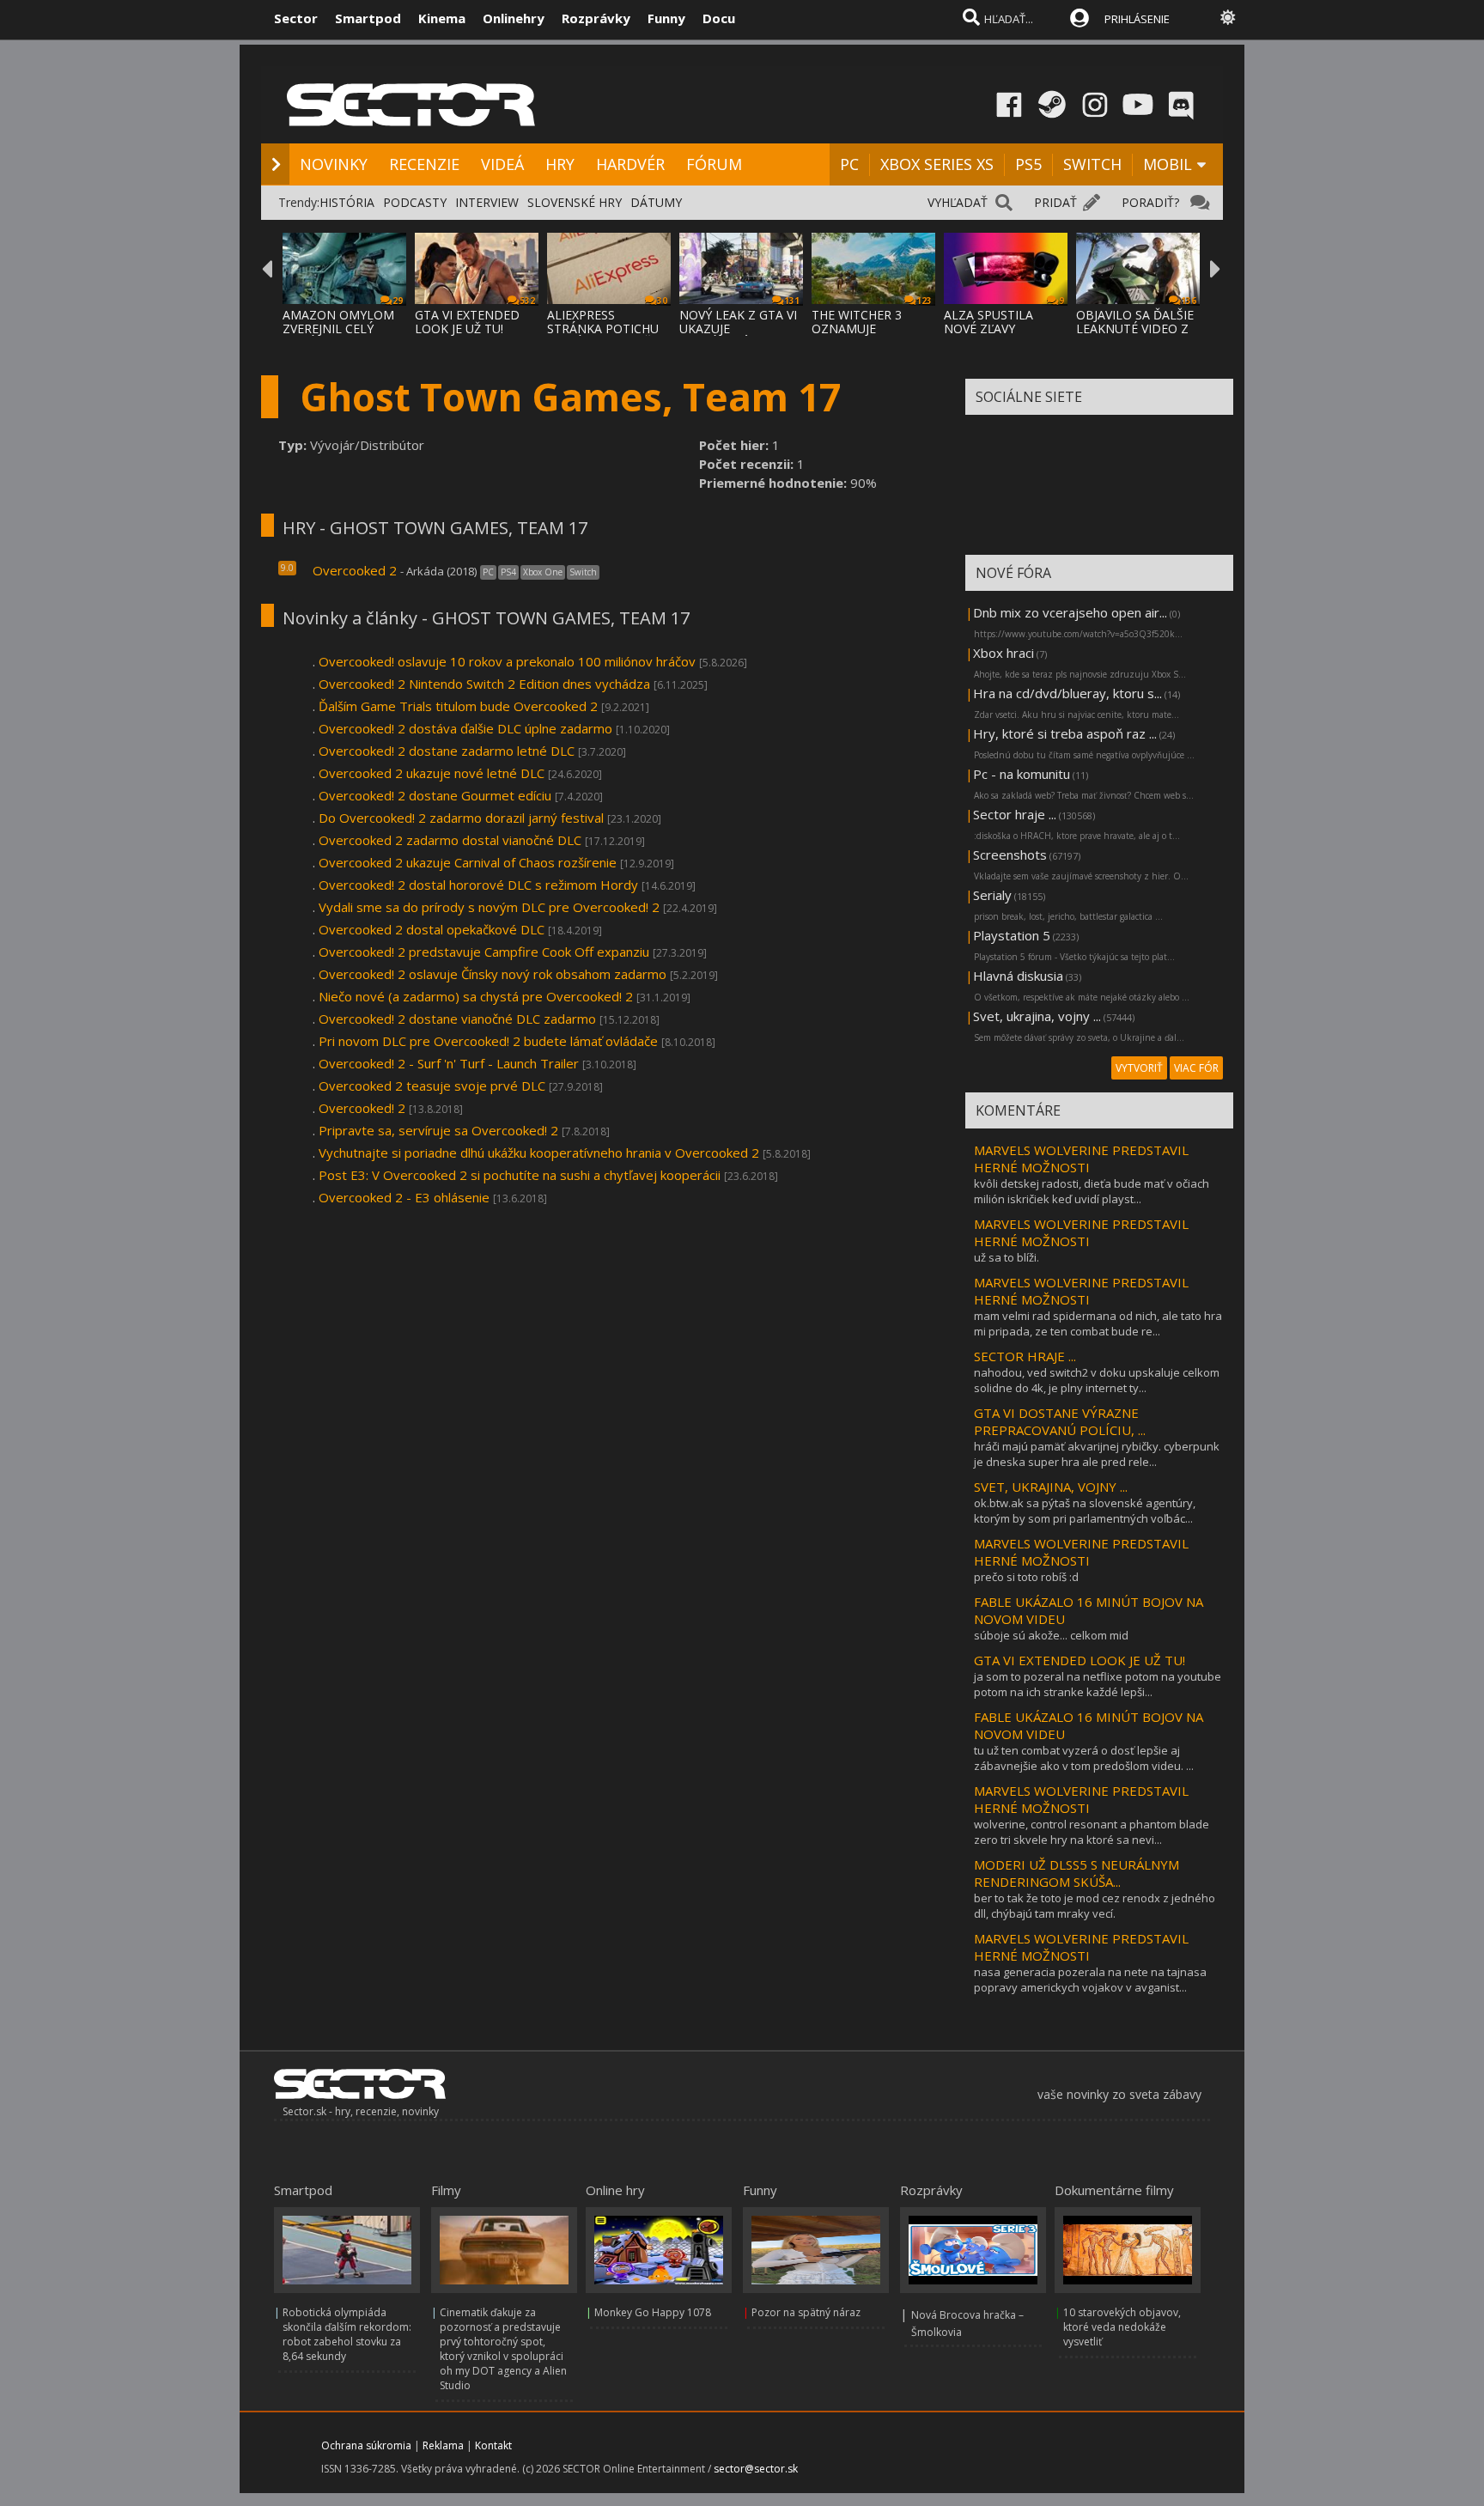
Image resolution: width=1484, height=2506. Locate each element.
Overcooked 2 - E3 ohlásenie (404, 1197)
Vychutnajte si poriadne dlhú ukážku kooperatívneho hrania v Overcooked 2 (539, 1153)
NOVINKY (334, 164)
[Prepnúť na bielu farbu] (1228, 17)
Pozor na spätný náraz (806, 2312)
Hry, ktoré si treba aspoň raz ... (1065, 733)
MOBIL (1168, 164)
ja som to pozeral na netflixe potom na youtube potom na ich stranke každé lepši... (1098, 1684)
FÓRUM (714, 164)
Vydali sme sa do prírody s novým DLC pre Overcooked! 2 (489, 907)
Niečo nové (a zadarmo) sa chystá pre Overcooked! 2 (476, 996)
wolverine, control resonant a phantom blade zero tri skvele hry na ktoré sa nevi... (1092, 1832)
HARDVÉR (630, 164)
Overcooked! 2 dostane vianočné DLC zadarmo (457, 1019)
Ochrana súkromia (366, 2445)
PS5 (1028, 164)
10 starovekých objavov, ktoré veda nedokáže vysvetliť (1122, 2327)
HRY (560, 164)
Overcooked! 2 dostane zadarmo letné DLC (447, 751)
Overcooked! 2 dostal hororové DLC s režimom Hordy (478, 885)
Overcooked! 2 (362, 1108)
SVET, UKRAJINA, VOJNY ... (1051, 1487)
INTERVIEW (487, 202)
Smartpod (368, 18)
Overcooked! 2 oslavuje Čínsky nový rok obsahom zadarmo (493, 974)
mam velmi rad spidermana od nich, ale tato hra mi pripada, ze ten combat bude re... (1098, 1323)
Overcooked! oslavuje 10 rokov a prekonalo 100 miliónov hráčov (507, 661)
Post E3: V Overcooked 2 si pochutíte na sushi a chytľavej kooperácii (520, 1175)
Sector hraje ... (1015, 814)
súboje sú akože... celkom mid (1051, 1635)
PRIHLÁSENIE (1137, 19)
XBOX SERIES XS (937, 164)
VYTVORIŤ (1139, 1068)
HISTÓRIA (347, 202)
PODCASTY (415, 202)
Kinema (442, 18)
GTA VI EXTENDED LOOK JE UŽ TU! (467, 322)
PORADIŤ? (1150, 202)
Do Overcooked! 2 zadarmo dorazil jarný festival (461, 818)
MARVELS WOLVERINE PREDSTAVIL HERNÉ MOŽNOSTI (1081, 1159)
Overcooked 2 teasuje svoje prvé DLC (432, 1086)
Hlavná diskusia (1018, 976)
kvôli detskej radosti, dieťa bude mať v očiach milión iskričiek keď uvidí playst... (1092, 1191)
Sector (296, 18)
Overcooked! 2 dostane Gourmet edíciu (435, 795)
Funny (666, 18)
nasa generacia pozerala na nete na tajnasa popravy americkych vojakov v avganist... (1090, 1980)
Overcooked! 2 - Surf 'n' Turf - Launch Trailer (449, 1063)
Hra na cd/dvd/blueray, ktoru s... (1067, 693)
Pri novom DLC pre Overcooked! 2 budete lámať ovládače (488, 1041)
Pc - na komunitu (1022, 774)
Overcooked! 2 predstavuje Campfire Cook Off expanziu (484, 952)
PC (849, 164)
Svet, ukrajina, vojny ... (1037, 1016)
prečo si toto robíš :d (1026, 1577)
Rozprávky (596, 18)
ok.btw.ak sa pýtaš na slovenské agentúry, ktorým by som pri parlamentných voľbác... (1085, 1511)
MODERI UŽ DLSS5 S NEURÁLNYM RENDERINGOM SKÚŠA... (1077, 1873)
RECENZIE (424, 164)
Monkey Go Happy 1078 (653, 2312)
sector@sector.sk (756, 2469)
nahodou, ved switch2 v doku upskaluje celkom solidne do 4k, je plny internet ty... (1097, 1380)
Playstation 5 (1012, 935)
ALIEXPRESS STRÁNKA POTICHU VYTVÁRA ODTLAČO (604, 328)
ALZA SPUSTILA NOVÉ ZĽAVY (988, 322)
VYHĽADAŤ (958, 202)
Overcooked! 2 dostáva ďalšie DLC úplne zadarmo (465, 728)
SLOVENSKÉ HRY (575, 202)
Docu (719, 18)
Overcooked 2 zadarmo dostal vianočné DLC (450, 840)
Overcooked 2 (355, 570)
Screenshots (1010, 855)
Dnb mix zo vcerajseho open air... (1070, 612)
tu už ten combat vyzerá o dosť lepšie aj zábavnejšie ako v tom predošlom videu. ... (1084, 1758)
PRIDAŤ (1055, 202)
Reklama (443, 2445)
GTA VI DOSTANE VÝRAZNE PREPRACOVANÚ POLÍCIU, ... (1060, 1421)
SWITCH (1092, 164)
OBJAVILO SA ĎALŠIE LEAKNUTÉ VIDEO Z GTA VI (1135, 328)
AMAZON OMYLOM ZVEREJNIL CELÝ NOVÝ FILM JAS (338, 328)
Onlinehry (514, 18)
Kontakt (493, 2445)
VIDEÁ (502, 164)
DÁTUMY (656, 202)
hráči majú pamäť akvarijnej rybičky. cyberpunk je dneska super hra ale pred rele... (1097, 1454)
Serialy (992, 895)
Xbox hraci (1004, 653)
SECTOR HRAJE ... (1025, 1356)
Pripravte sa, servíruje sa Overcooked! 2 (438, 1130)
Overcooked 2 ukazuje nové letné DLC (432, 773)
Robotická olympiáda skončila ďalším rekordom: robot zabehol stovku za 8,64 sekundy (347, 2334)
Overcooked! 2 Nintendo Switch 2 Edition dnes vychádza (484, 684)
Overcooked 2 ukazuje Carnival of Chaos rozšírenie (468, 862)
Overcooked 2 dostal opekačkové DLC (432, 929)
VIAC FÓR (1196, 1068)
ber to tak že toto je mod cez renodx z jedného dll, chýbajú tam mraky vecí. (1095, 1906)
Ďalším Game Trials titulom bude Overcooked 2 (458, 706)
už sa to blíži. (1007, 1257)
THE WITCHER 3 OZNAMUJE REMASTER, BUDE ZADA (863, 335)
